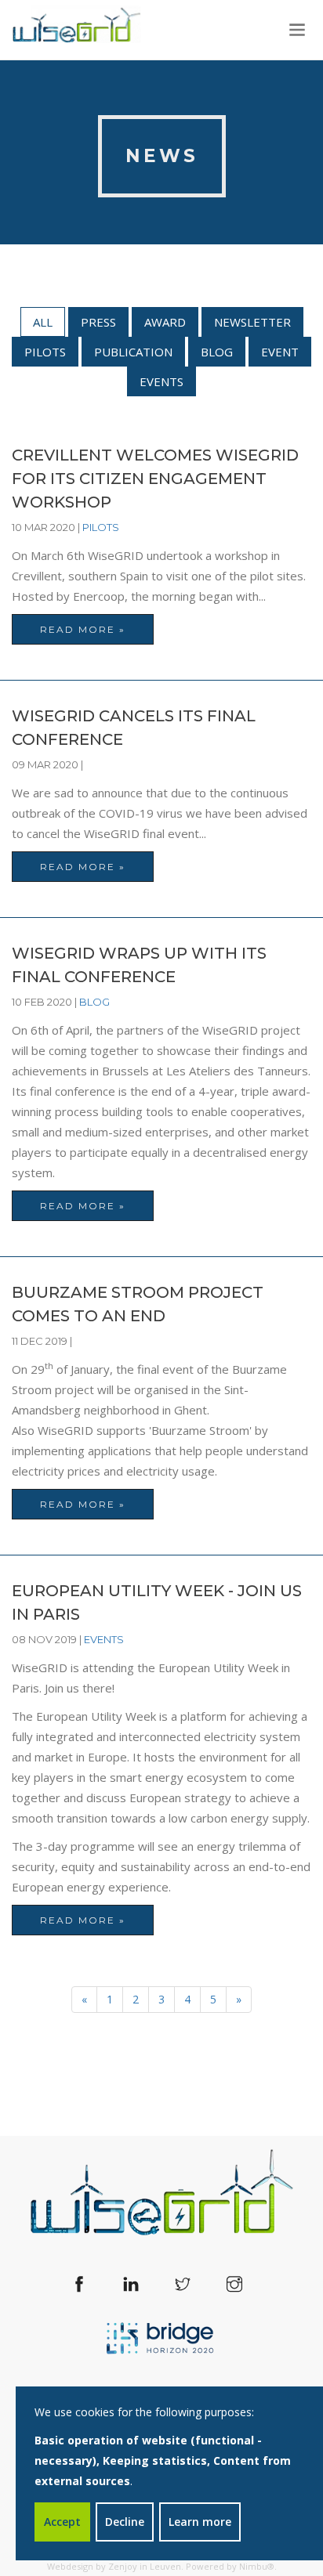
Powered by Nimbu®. (231, 2566)
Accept (62, 2522)
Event (280, 352)
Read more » (83, 629)
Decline (125, 2522)
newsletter (252, 322)
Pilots (45, 352)
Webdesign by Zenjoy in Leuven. (115, 2566)
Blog (217, 352)
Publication (133, 352)
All (43, 322)
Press (98, 322)
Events (161, 381)
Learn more (200, 2522)
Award (165, 322)
